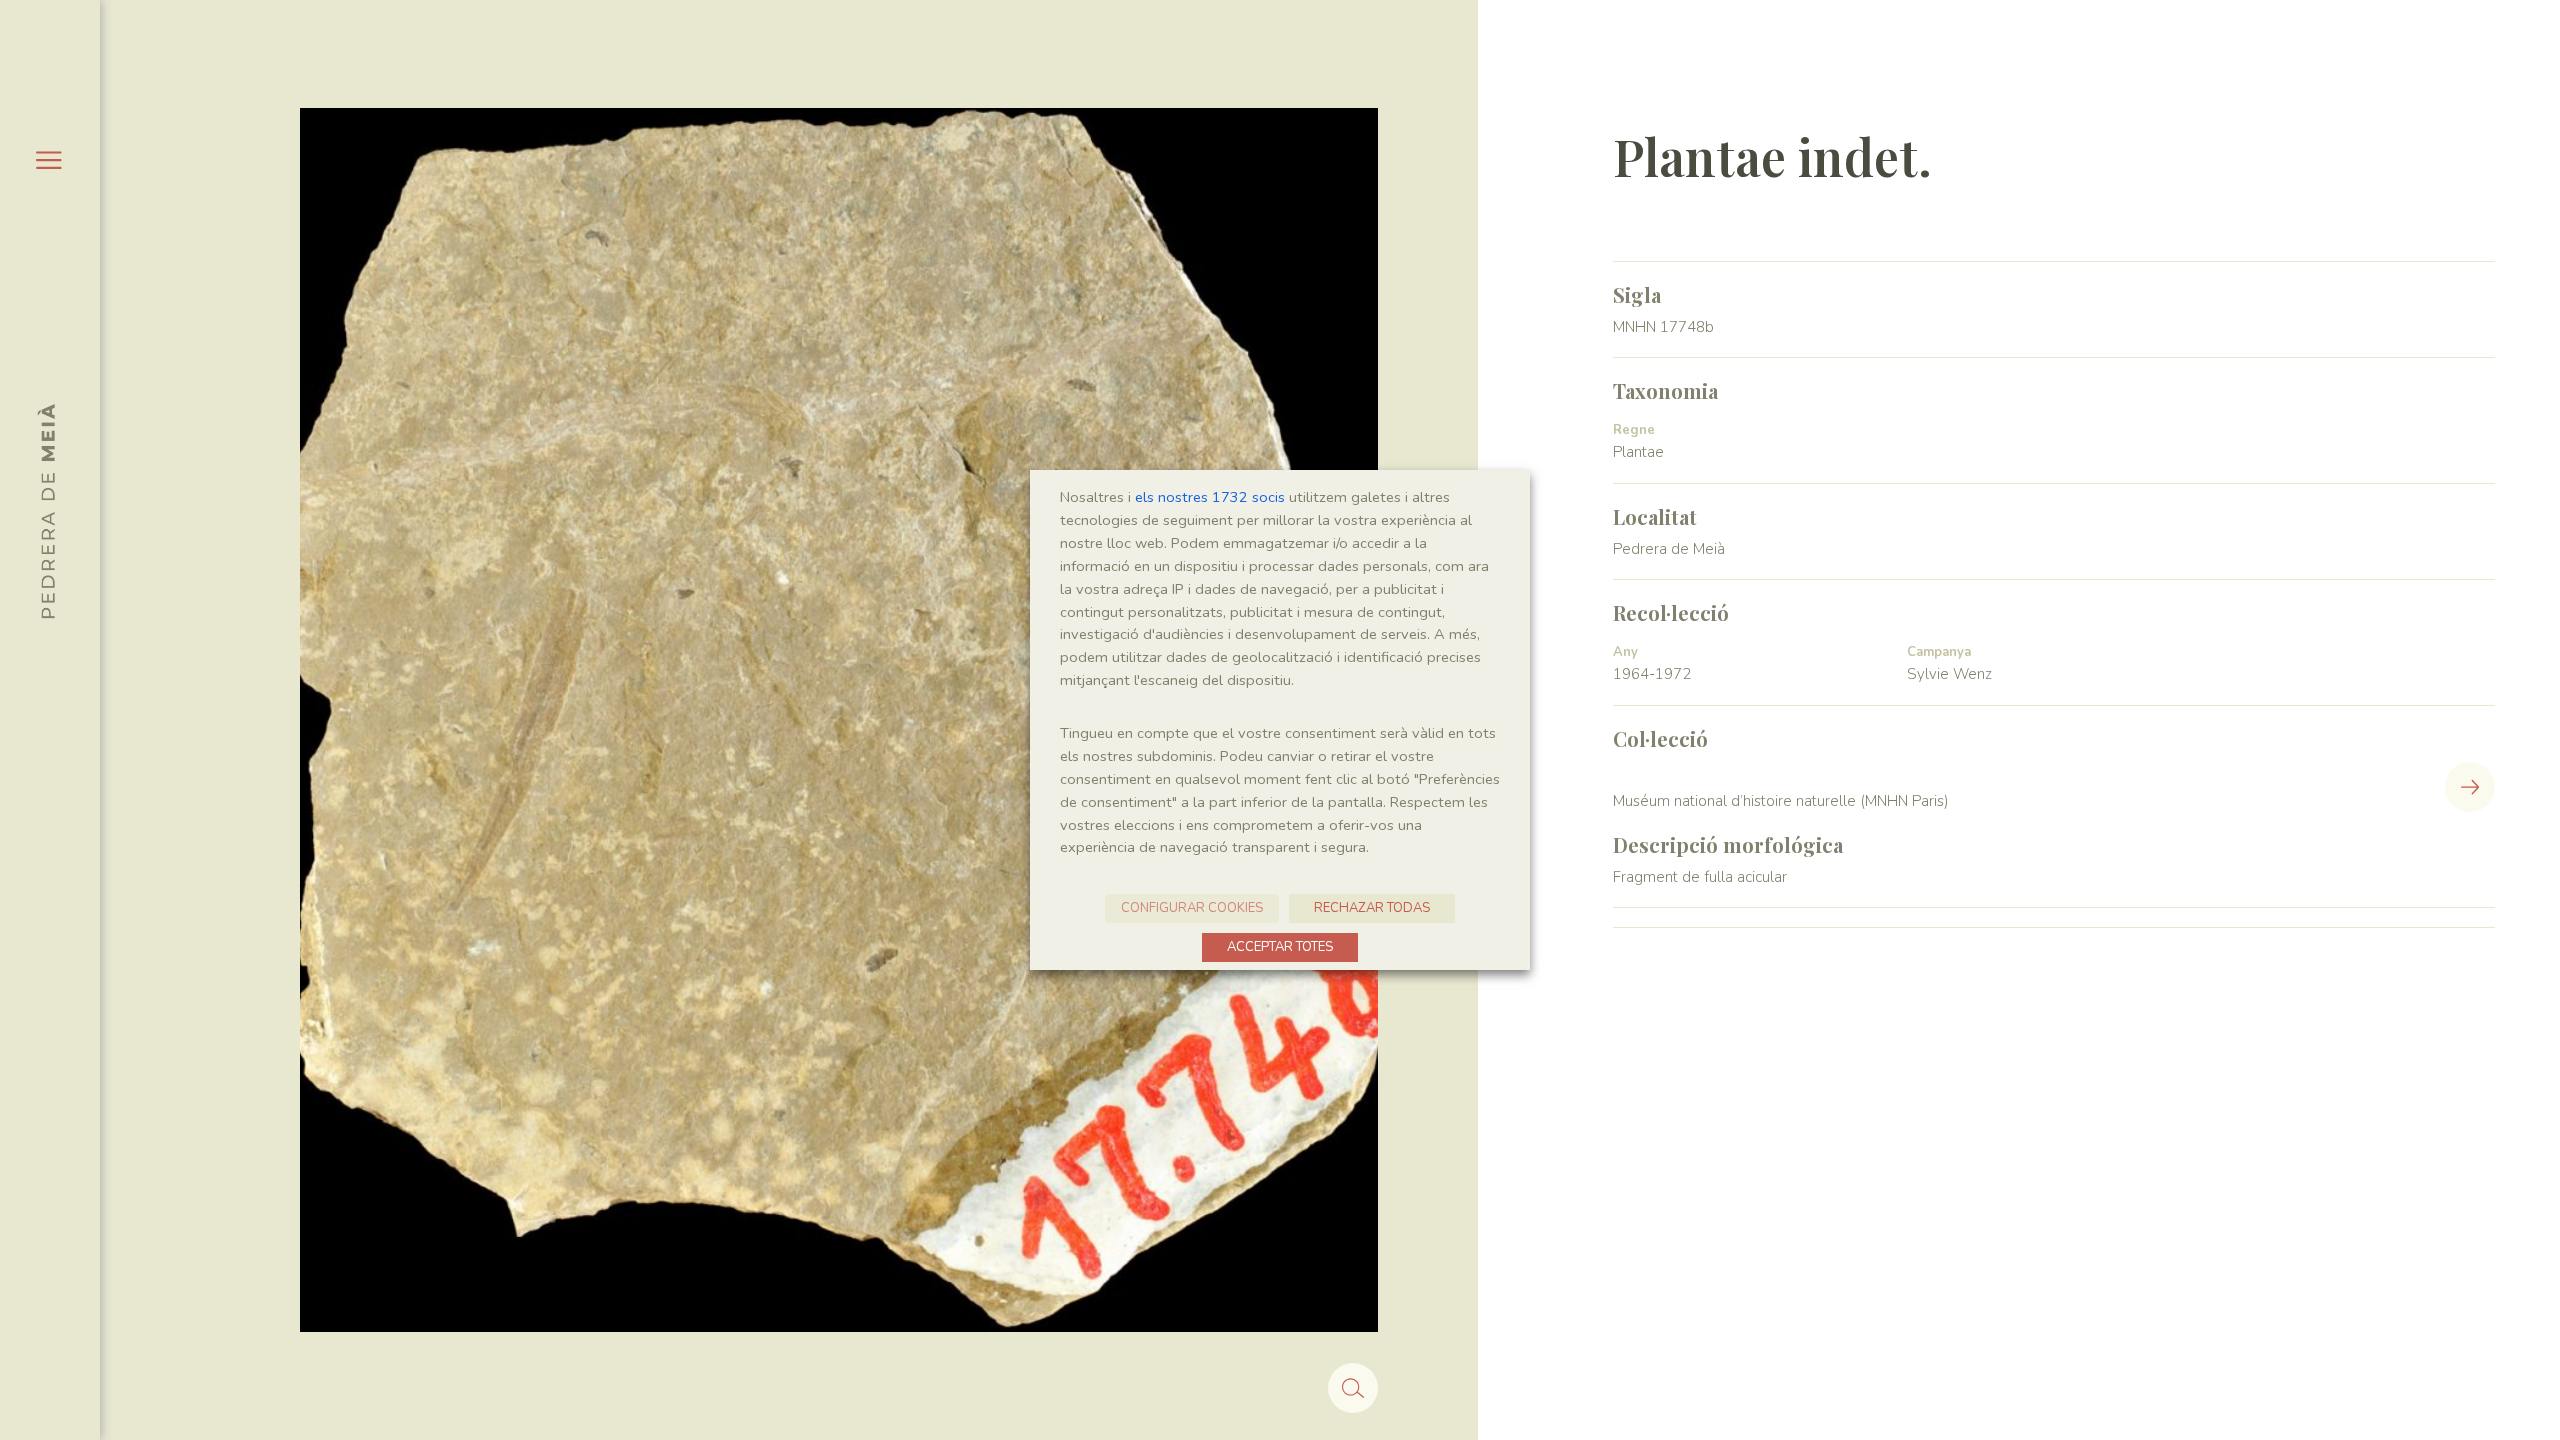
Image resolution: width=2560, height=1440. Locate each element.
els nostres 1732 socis (1210, 497)
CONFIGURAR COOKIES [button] (1192, 908)
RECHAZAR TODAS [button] (1372, 908)
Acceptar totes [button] (1280, 947)
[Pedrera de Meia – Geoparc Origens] (46, 511)
